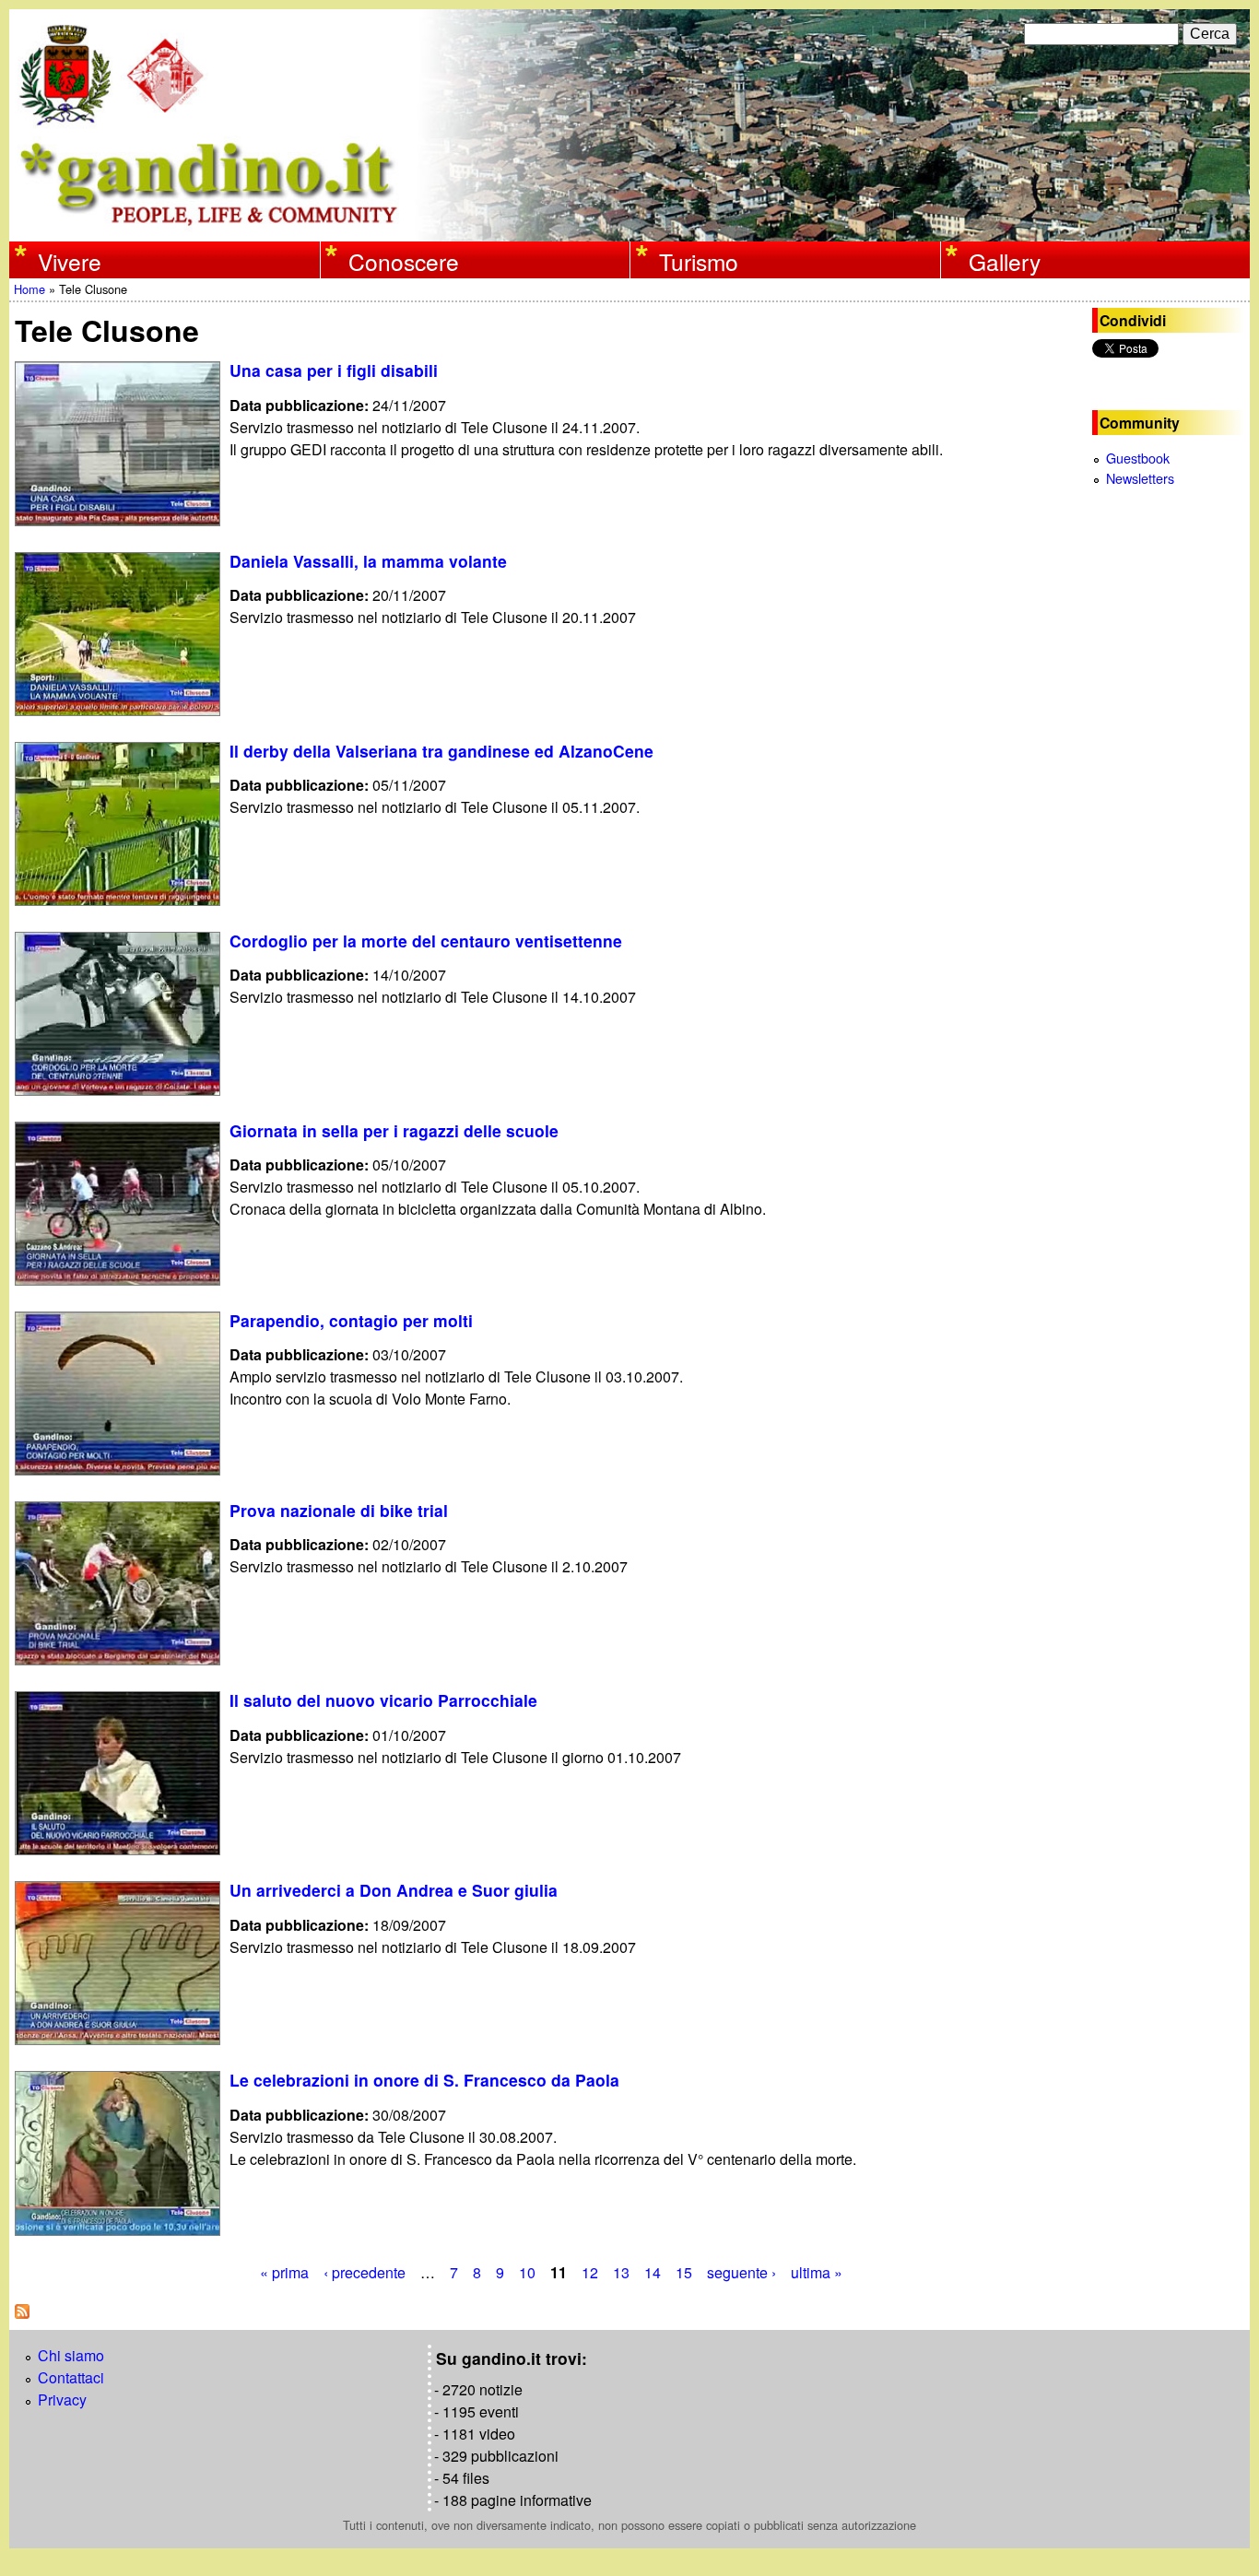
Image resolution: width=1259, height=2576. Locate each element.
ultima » (817, 2272)
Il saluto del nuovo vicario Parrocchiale (383, 1700)
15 (684, 2272)
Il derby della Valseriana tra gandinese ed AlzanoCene (441, 751)
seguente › (741, 2272)
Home (29, 289)
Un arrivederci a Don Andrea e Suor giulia (394, 1890)
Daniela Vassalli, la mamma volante (368, 561)
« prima (284, 2272)
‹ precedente (365, 2272)
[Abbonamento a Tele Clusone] (22, 2313)
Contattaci (71, 2377)
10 (527, 2272)
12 (590, 2272)
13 (621, 2272)
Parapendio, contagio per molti (351, 1320)
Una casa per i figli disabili (334, 370)
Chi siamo (71, 2355)
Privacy (62, 2400)
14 (653, 2272)
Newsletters (1140, 478)
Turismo (699, 261)
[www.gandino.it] (629, 230)
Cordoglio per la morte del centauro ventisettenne (426, 941)
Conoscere (404, 261)
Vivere (70, 261)
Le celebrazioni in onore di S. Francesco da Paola (424, 2080)
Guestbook (1138, 458)
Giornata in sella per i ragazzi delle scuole (394, 1130)
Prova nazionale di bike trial (339, 1510)
